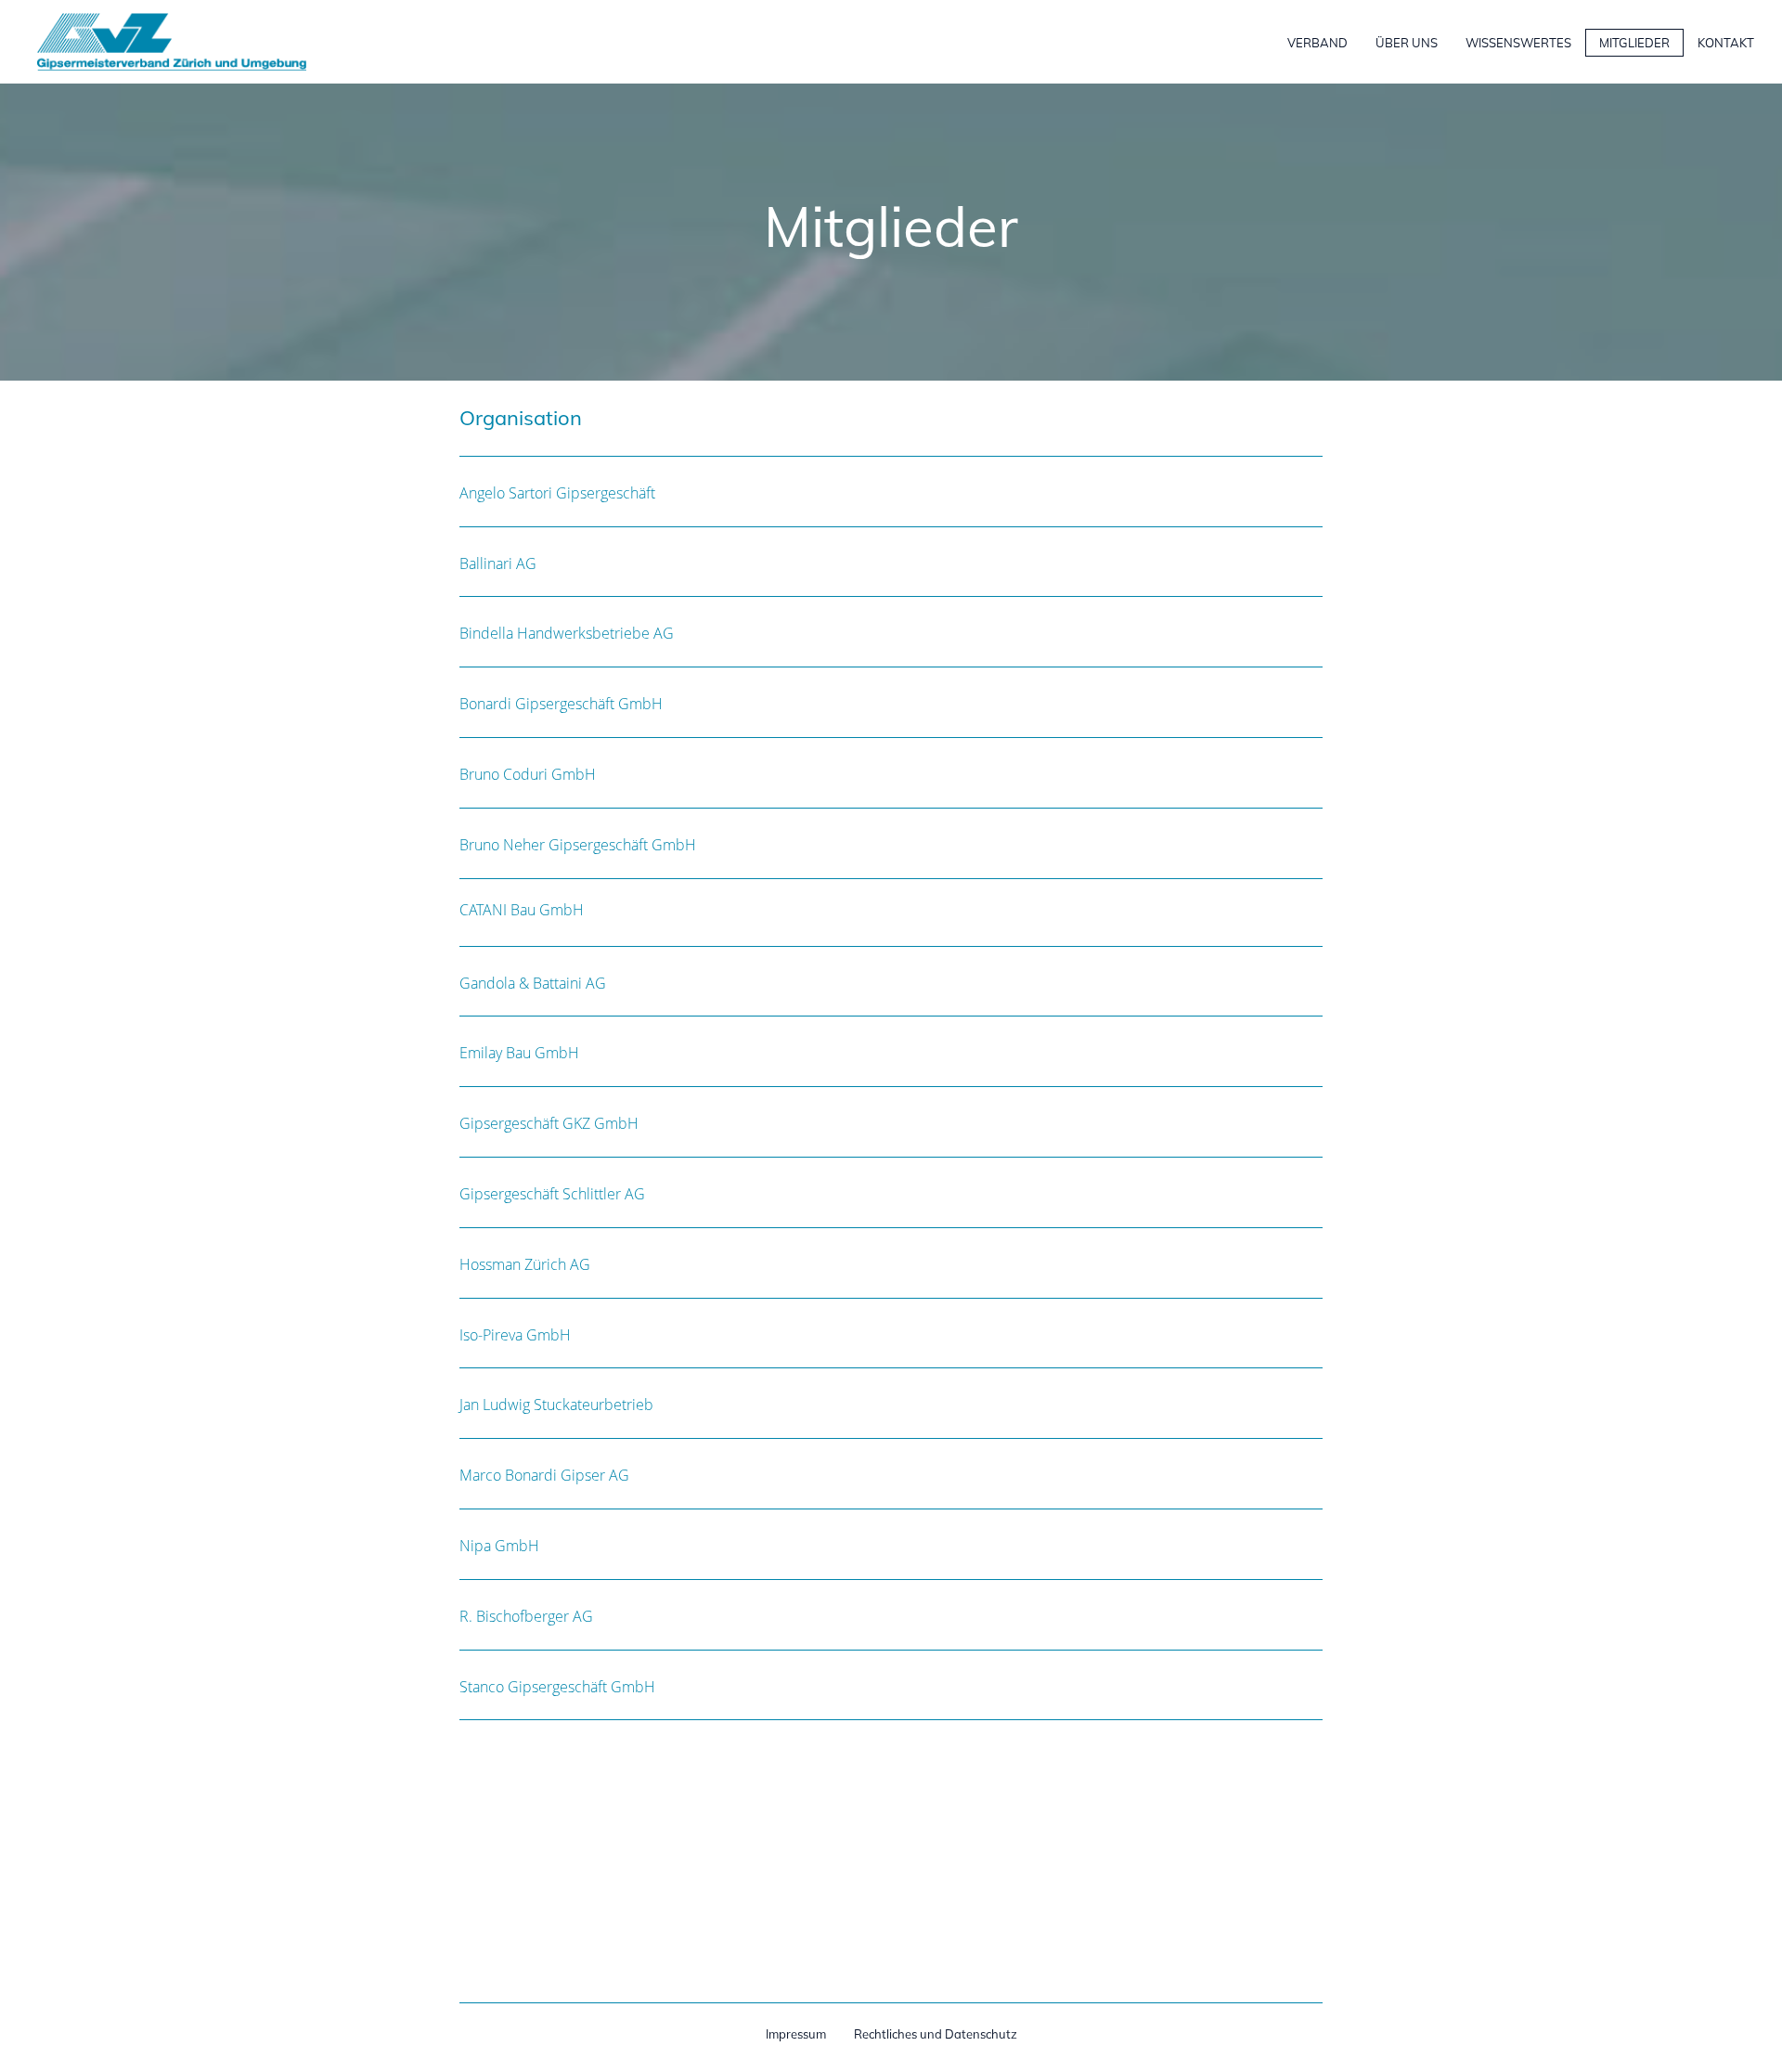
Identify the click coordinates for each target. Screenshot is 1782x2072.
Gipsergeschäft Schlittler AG (552, 1194)
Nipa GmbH (499, 1546)
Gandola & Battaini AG (533, 983)
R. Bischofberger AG (526, 1616)
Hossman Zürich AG (525, 1264)
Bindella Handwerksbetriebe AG (567, 633)
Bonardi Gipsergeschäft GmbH (561, 704)
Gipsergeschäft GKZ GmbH (549, 1123)
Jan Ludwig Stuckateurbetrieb (556, 1405)
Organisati (509, 418)
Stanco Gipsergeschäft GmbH (557, 1687)
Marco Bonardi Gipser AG (544, 1475)
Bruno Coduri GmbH (528, 774)
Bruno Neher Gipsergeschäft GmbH (578, 845)
